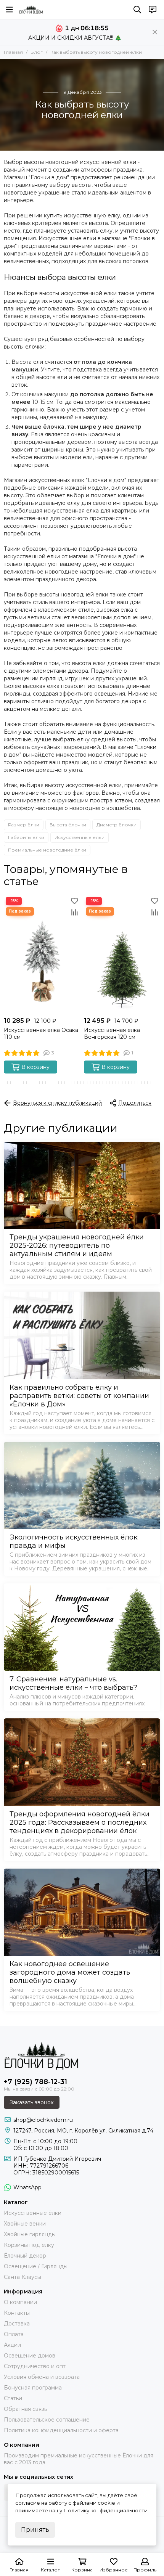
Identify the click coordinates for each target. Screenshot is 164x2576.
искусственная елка (71, 511)
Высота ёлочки (68, 825)
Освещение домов (30, 2356)
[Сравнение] (74, 912)
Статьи (13, 2398)
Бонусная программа (33, 2388)
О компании (20, 2302)
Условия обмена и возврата (42, 2377)
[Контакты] (153, 10)
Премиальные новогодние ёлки (47, 850)
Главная (13, 52)
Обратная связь (25, 2409)
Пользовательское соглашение (47, 2420)
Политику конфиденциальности (105, 2510)
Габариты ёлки (26, 837)
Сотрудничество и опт (35, 2366)
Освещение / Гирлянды (36, 2266)
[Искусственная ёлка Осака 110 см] (42, 954)
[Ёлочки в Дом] (31, 10)
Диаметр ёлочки (117, 825)
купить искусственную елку (82, 215)
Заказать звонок (32, 2102)
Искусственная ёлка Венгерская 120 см (112, 1033)
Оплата (14, 2334)
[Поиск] (137, 10)
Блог (37, 52)
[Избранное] (74, 901)
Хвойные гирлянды (30, 2234)
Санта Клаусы (23, 2277)
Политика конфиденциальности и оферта (61, 2430)
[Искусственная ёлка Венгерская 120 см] (122, 954)
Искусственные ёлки (80, 837)
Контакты (17, 2313)
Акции (12, 2345)
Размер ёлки (24, 825)
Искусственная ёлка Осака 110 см (41, 1033)
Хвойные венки (25, 2224)
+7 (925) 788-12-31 (35, 2082)
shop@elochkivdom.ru (43, 2120)
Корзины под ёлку (29, 2245)
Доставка (17, 2324)
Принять (35, 2530)
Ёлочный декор (25, 2256)
